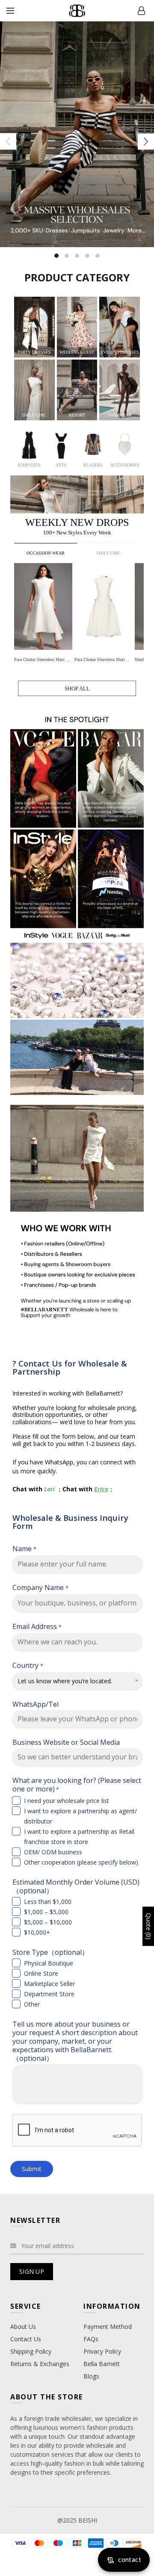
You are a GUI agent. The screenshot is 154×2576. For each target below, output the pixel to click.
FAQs (91, 2339)
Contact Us (26, 2339)
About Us (23, 2327)
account (141, 11)
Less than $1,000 (48, 1902)
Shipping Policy (31, 2351)
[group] (44, 614)
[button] (138, 607)
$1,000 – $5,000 (46, 1912)
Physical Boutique (49, 1963)
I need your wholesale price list (67, 1801)
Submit (32, 2169)
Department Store (49, 1994)
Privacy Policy (102, 2351)
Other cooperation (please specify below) (81, 1862)
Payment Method (108, 2327)
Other (32, 2004)
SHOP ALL (77, 689)
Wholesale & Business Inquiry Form (70, 1522)
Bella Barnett (102, 2364)
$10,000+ (37, 1932)
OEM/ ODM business (53, 1852)
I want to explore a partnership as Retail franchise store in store (79, 1837)
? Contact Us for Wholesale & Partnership (70, 1367)
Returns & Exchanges (40, 2364)
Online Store (41, 1973)
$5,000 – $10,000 (48, 1922)
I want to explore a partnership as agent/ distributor (80, 1816)
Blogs (91, 2376)
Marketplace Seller (49, 1984)
